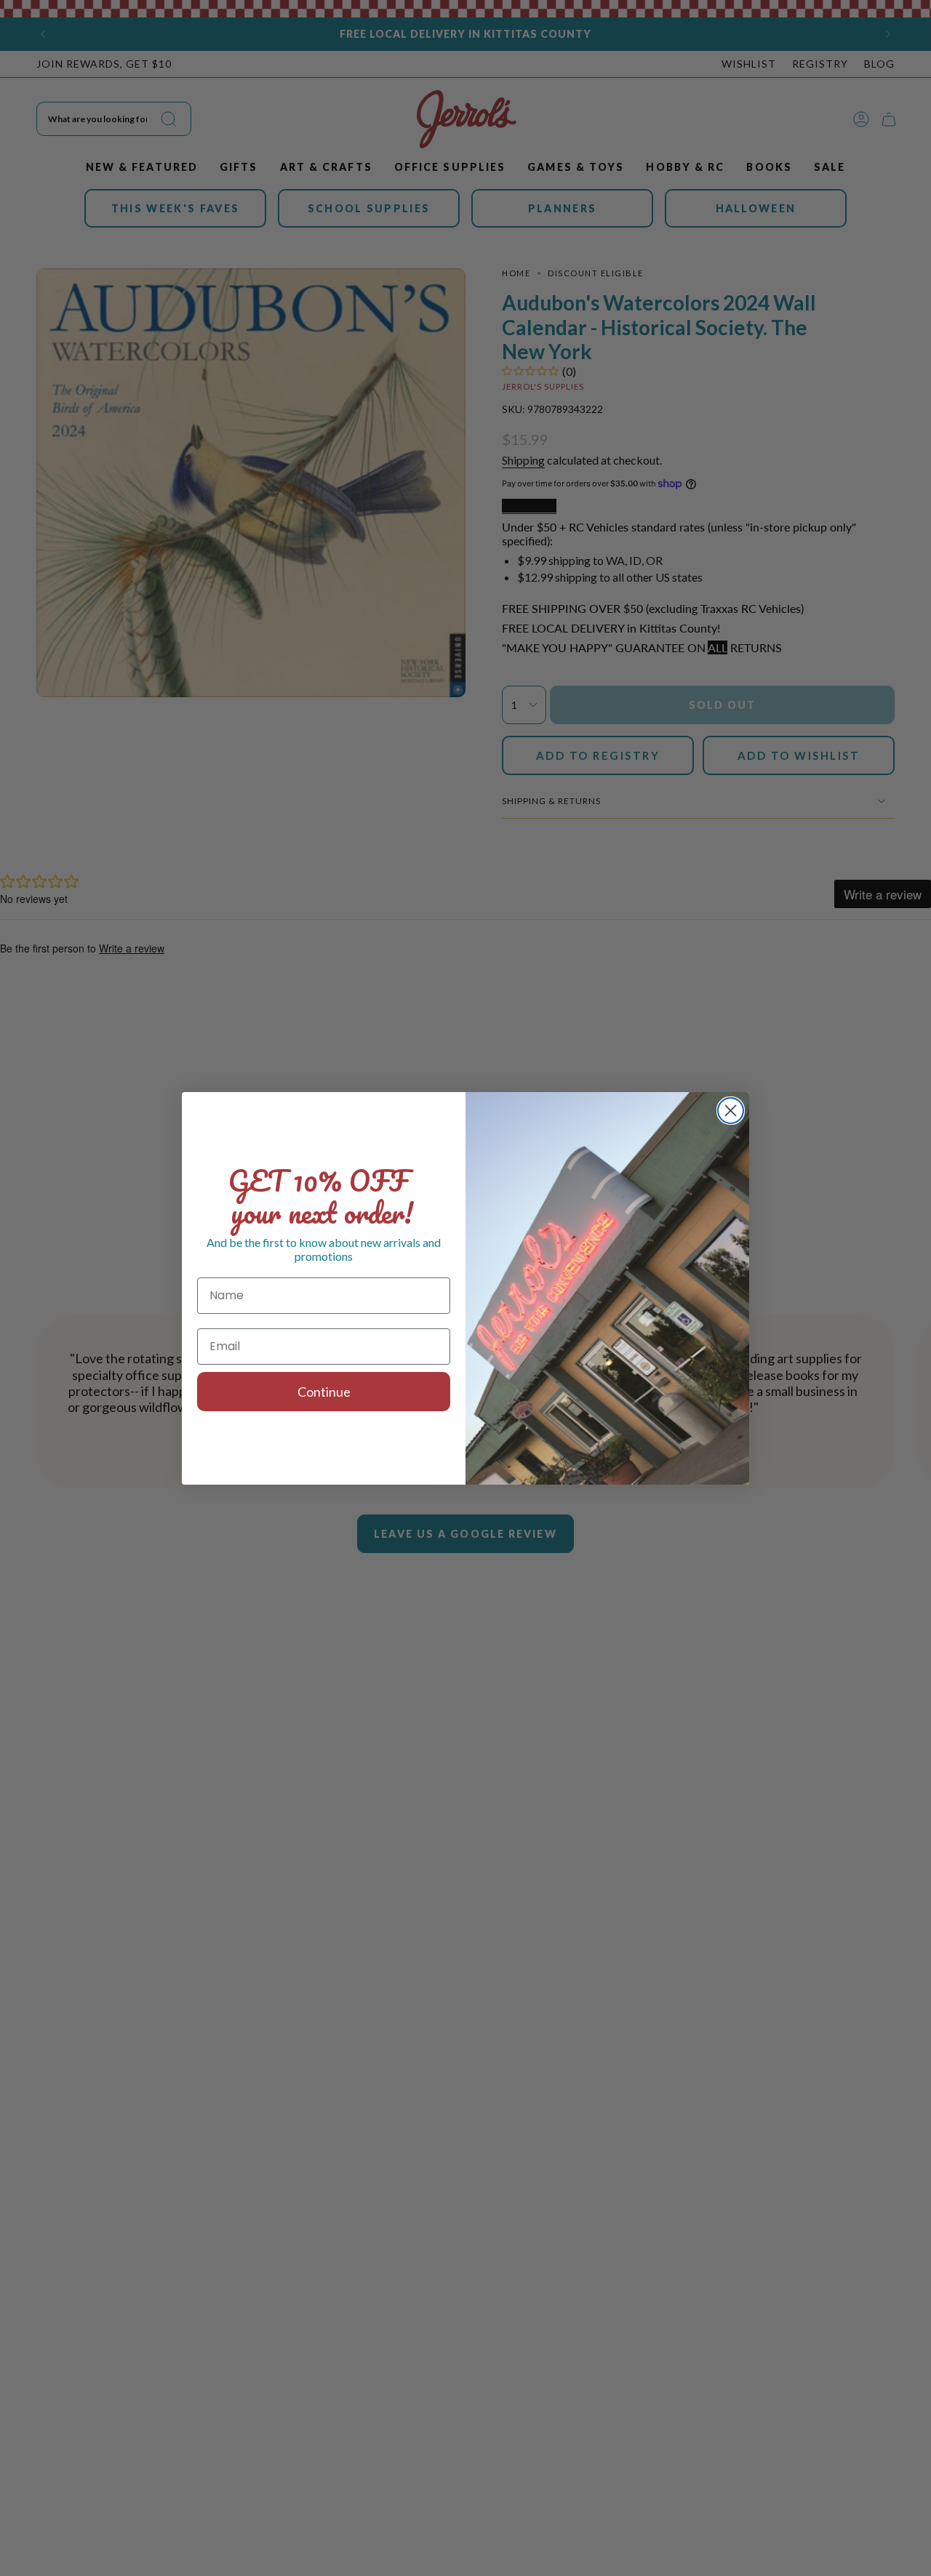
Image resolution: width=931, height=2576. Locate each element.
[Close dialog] (731, 1111)
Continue (324, 1392)
